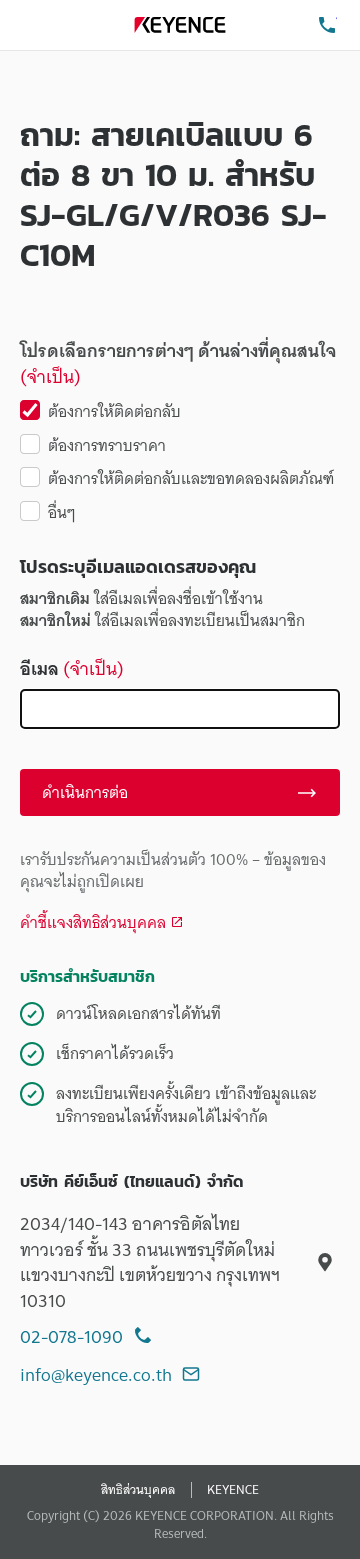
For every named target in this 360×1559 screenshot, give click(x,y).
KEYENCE (233, 1490)
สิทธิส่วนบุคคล (138, 1490)
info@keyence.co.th (96, 1374)
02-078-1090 (71, 1336)
